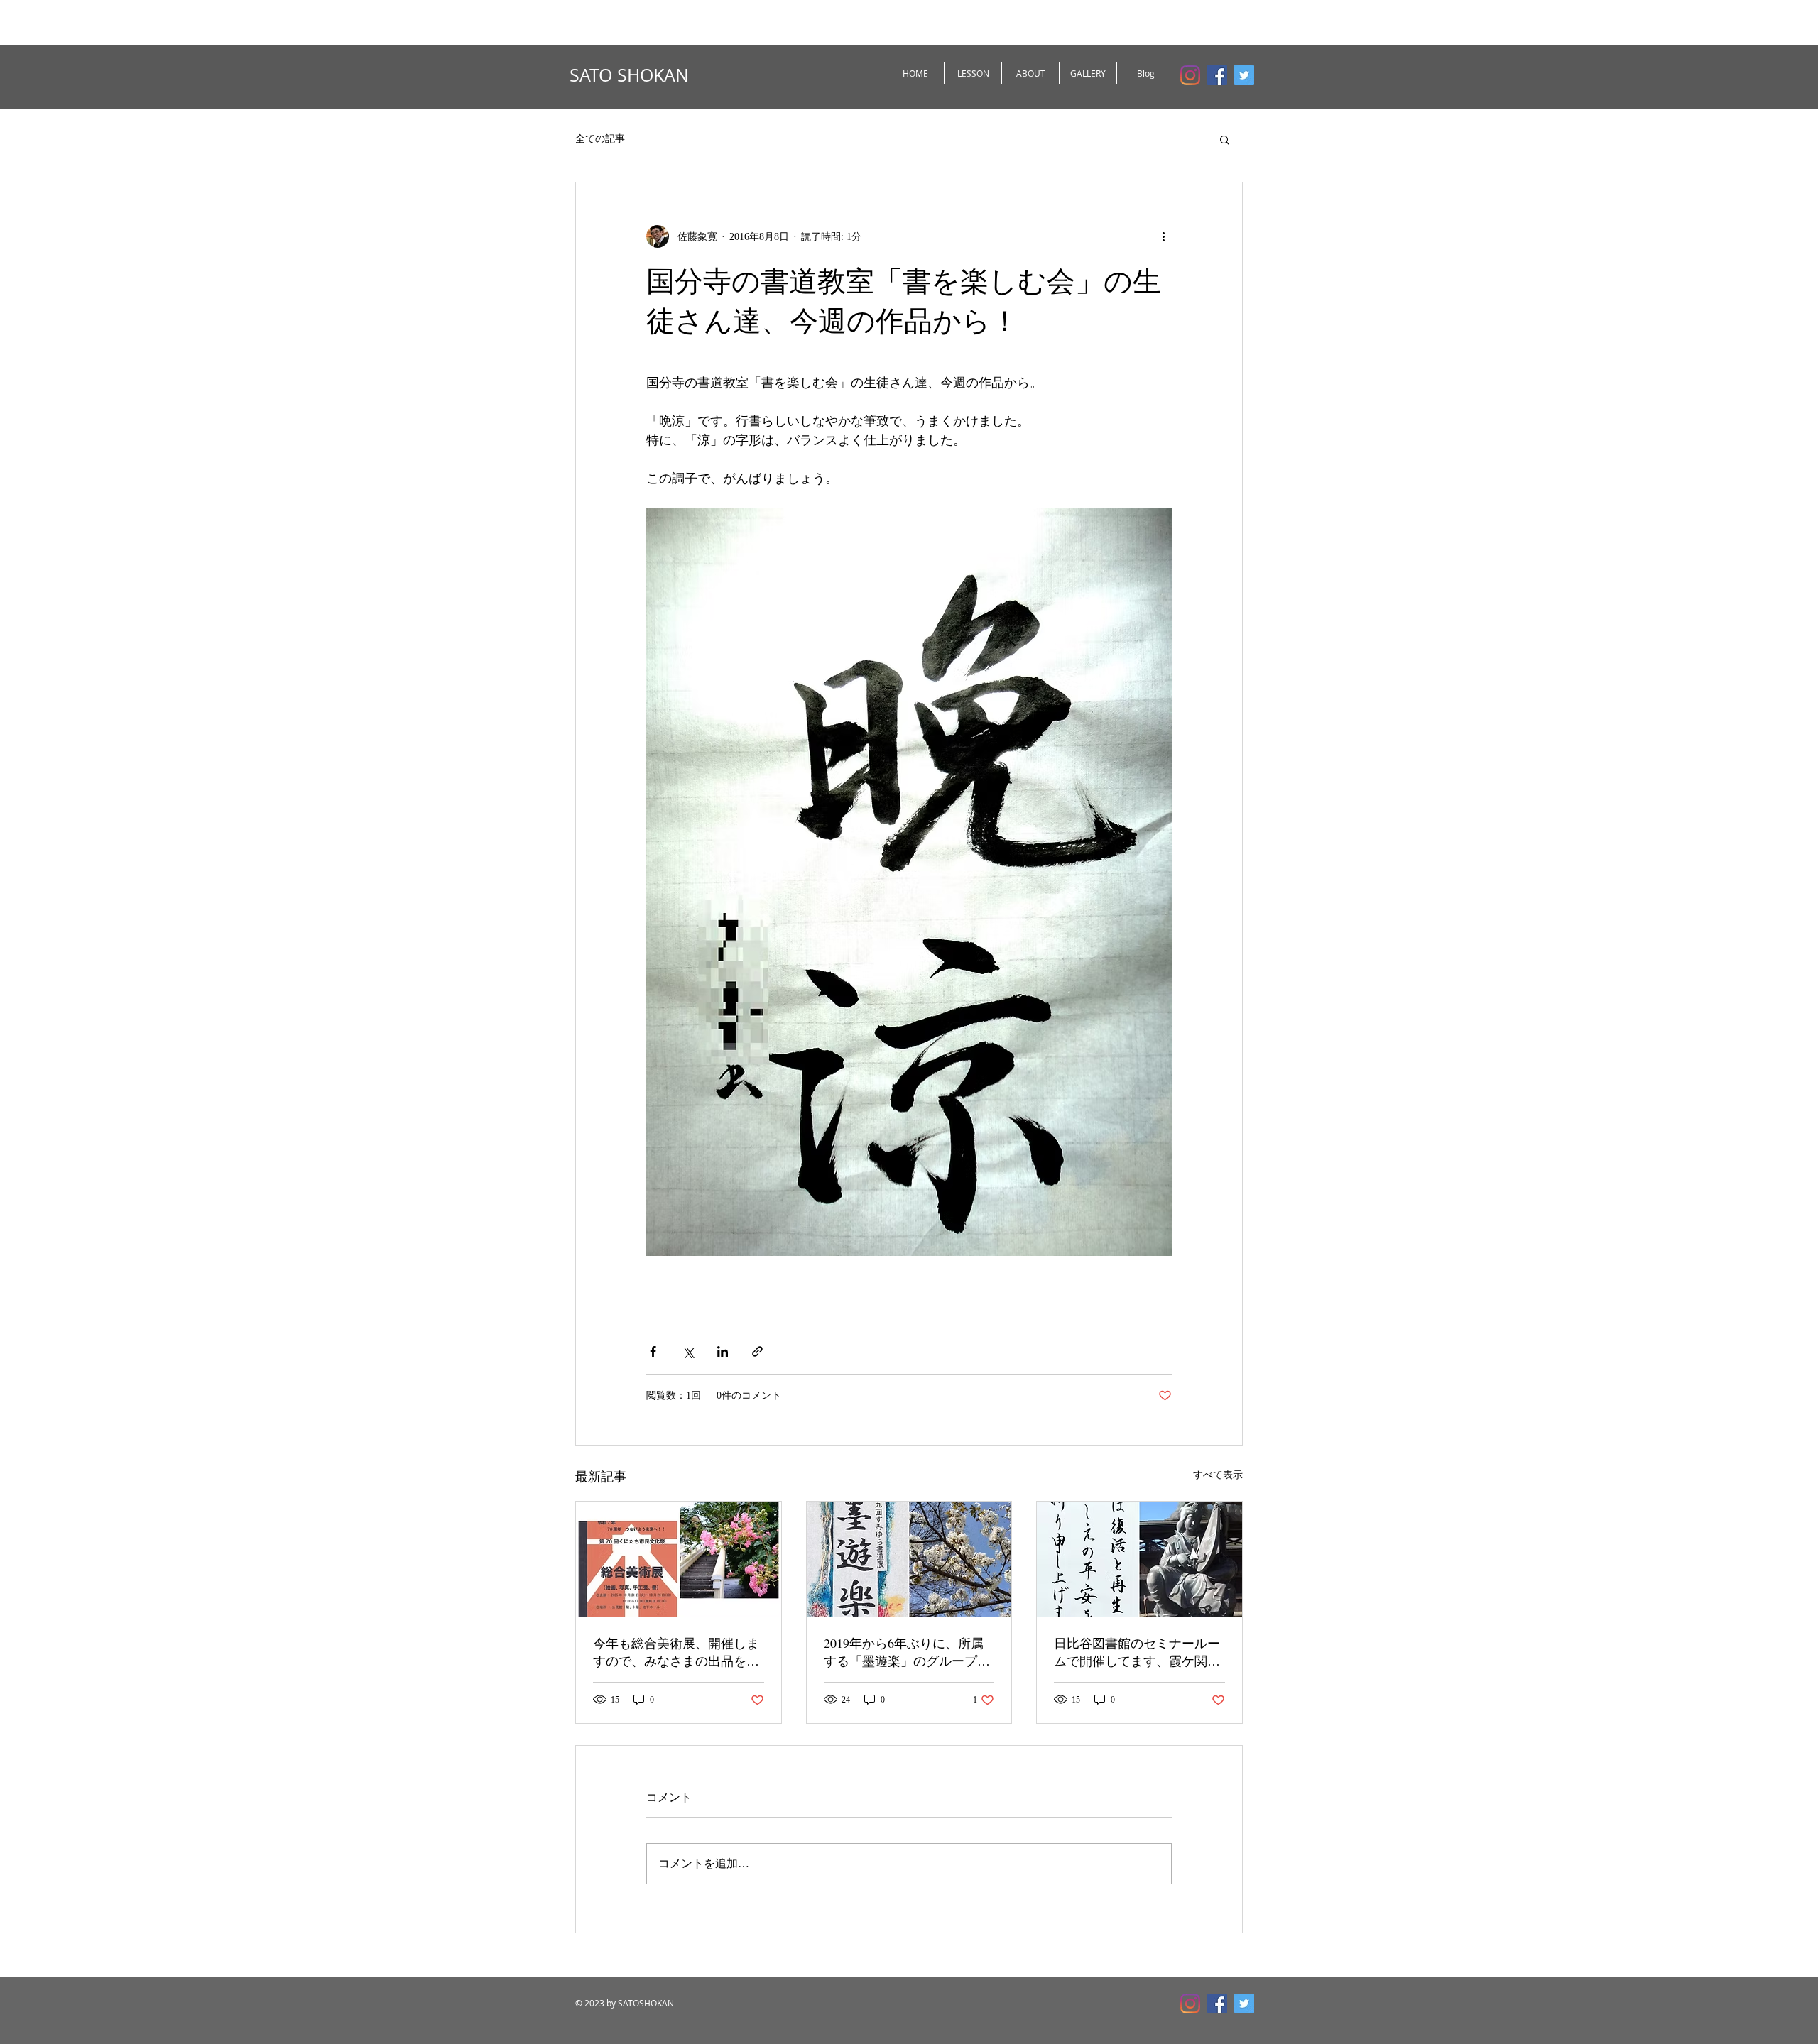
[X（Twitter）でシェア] (688, 1351)
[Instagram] (1190, 75)
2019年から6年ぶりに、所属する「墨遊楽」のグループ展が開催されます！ (907, 1652)
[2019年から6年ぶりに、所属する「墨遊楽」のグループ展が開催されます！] (909, 1559)
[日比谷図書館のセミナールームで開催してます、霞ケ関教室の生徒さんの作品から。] (1139, 1559)
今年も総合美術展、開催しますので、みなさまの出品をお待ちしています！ (676, 1652)
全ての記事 (600, 139)
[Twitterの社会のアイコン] (1244, 75)
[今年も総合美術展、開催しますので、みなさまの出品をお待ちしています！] (679, 1559)
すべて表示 (1218, 1475)
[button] (1225, 139)
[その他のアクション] (1163, 236)
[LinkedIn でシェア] (723, 1351)
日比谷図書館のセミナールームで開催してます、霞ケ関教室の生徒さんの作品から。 (1137, 1652)
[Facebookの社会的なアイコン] (1217, 75)
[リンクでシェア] (757, 1351)
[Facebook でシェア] (653, 1351)
